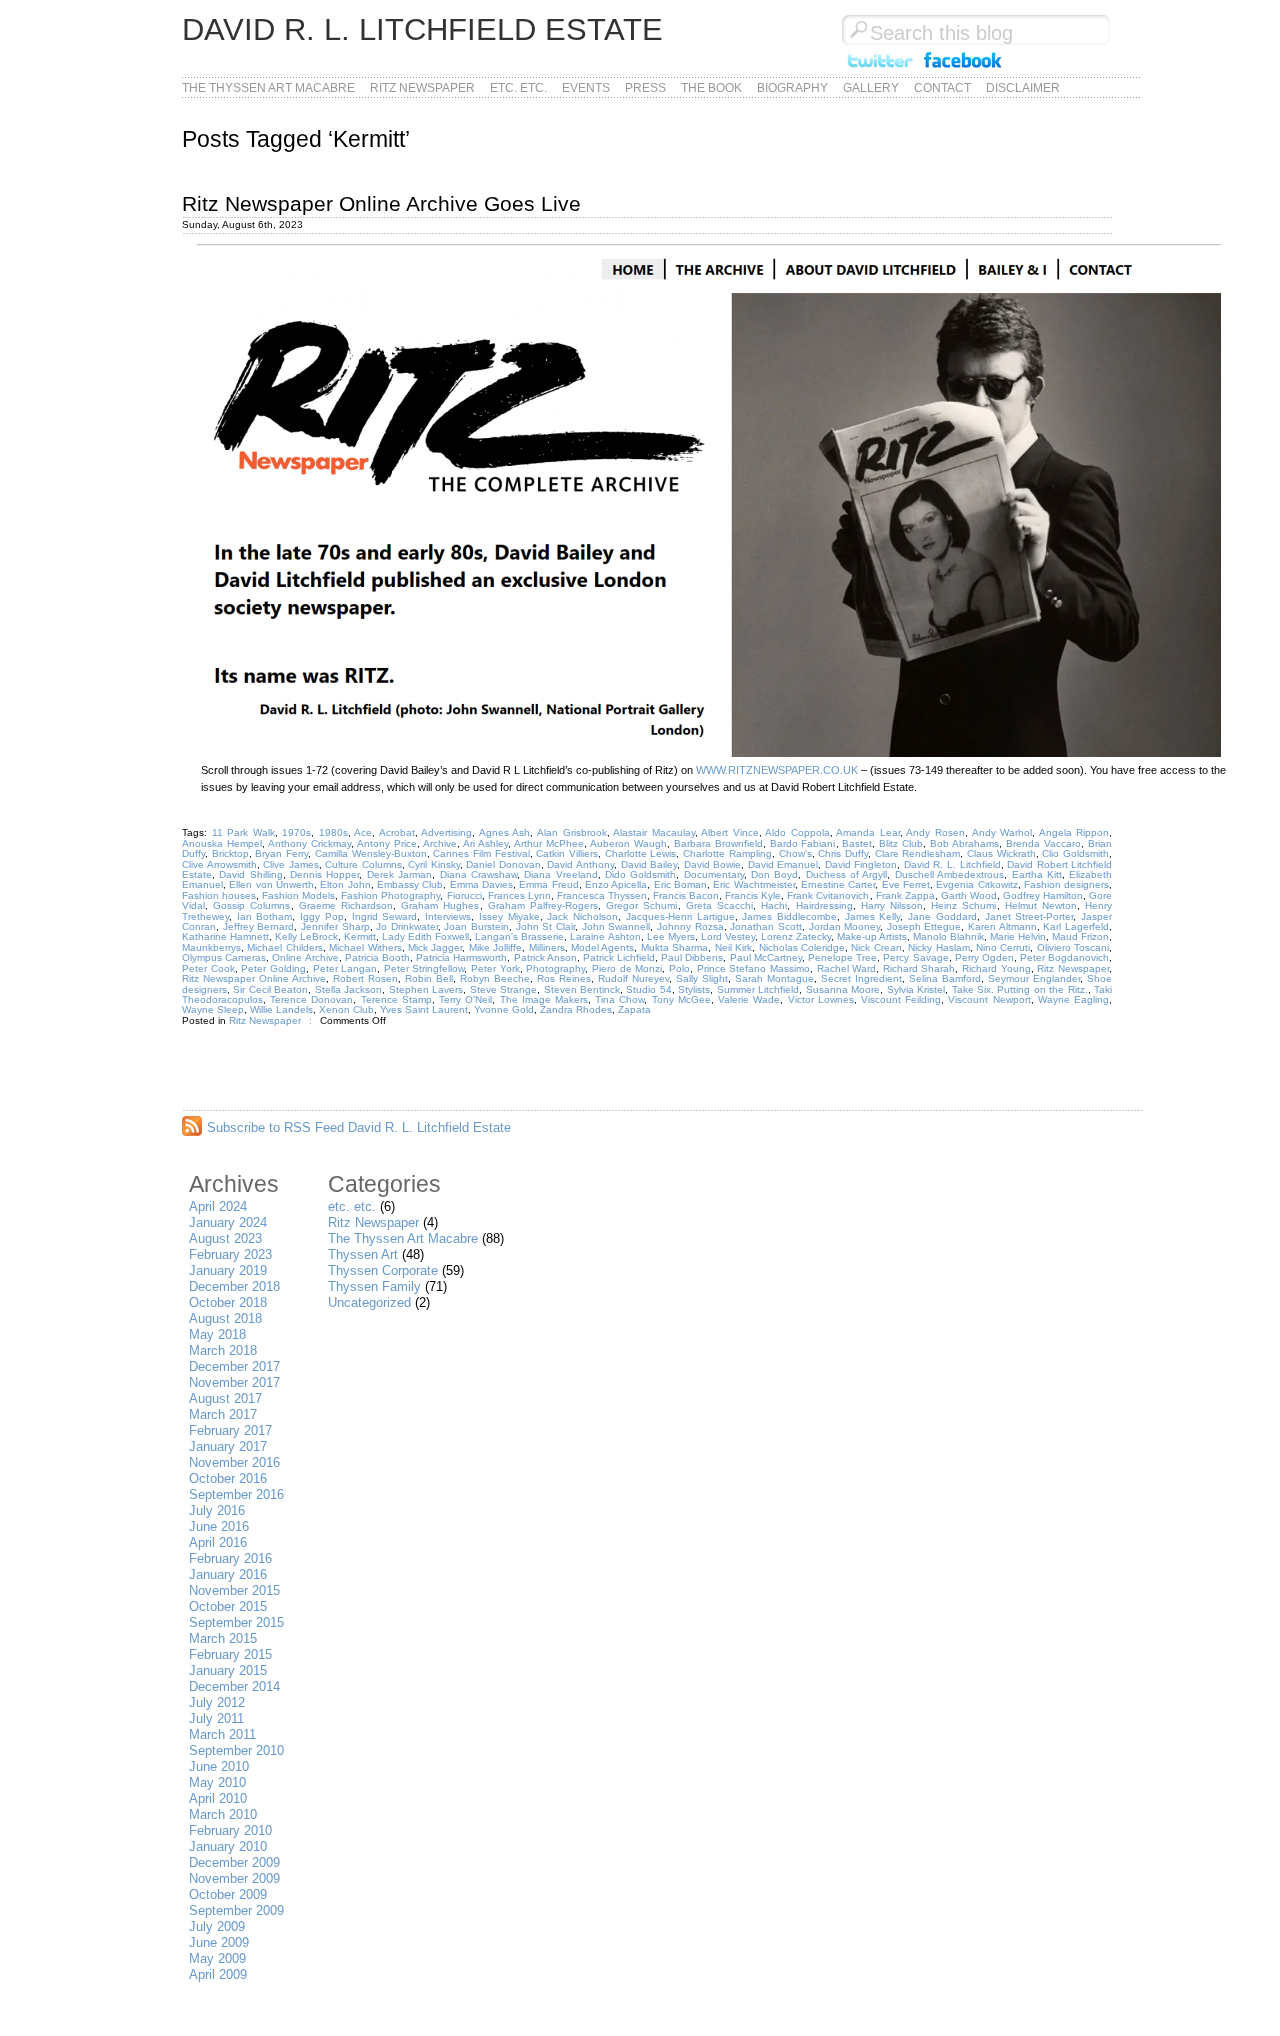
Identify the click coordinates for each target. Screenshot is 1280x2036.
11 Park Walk (243, 832)
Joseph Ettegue (924, 926)
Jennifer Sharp (335, 926)
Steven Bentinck (582, 989)
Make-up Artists (872, 936)
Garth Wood (969, 895)
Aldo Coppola (797, 832)
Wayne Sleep (213, 1009)
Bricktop (230, 853)
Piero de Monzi (627, 968)
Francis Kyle (753, 895)
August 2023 (225, 1238)
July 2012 (217, 1702)
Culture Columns (363, 864)
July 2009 (217, 1926)
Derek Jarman (399, 874)
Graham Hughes (440, 905)
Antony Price (387, 843)
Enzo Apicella (616, 884)
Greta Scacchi (719, 905)
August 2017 (225, 1398)
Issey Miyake (509, 916)
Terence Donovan (311, 999)
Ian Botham (265, 916)
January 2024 (228, 1222)
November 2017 (234, 1382)
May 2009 (217, 1958)
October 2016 (228, 1478)
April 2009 (218, 1974)
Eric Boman (680, 884)
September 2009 (236, 1910)
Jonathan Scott (766, 926)
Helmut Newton (1041, 905)
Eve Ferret (906, 884)
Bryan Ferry (281, 853)
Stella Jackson (348, 989)
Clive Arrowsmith (219, 864)
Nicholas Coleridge (802, 947)
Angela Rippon (1074, 832)
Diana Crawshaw (478, 874)
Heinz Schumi (963, 905)
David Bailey (649, 864)
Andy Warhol (1002, 832)
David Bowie (713, 864)
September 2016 (236, 1494)
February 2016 (230, 1558)
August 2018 (225, 1318)
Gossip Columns (251, 905)
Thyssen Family (374, 1286)
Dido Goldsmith (640, 874)
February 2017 (230, 1430)
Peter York (495, 968)
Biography (792, 88)
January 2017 (228, 1446)
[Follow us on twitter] (879, 68)
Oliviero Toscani (1073, 947)
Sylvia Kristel (916, 989)
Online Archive (305, 957)
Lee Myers (671, 936)
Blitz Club (901, 843)
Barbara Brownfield (718, 843)
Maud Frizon (1080, 936)
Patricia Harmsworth (461, 957)
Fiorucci (464, 895)
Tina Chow (619, 999)
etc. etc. (518, 88)
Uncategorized (369, 1302)
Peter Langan (345, 968)
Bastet (857, 843)
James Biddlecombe (789, 916)
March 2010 (223, 1814)
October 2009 (228, 1894)
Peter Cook (208, 968)
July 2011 (216, 1718)
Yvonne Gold (504, 1009)
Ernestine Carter (838, 884)
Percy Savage (915, 957)
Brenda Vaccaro (1043, 843)
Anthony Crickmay (309, 843)
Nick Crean (876, 947)
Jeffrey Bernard (259, 926)
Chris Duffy (843, 853)
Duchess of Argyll (847, 874)
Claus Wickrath (1001, 853)
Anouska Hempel (222, 843)
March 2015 (223, 1638)
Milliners (547, 947)
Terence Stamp (396, 999)
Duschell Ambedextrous (949, 874)
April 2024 (218, 1206)
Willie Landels (281, 1009)
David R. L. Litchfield (952, 864)
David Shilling (250, 874)
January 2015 (228, 1670)
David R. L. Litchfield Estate (422, 29)
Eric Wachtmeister (753, 884)
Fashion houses (219, 895)
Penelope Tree (842, 957)
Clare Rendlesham (918, 853)
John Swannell (616, 926)
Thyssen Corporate (383, 1270)
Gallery (871, 88)
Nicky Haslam (938, 947)
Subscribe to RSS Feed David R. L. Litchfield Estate (359, 1127)
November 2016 (234, 1462)
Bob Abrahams (964, 843)
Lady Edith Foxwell (425, 936)
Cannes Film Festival (481, 853)
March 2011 (222, 1734)
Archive (440, 843)
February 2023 (230, 1254)
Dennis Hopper (324, 874)
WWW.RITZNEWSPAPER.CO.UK (777, 770)
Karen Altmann (1002, 926)
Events (586, 88)
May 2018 (217, 1334)
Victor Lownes (821, 999)
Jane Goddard (942, 916)
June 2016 (219, 1526)
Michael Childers (284, 947)
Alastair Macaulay (654, 832)
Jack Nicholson (582, 916)
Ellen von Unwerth (271, 884)
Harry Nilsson (892, 905)
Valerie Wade (749, 999)
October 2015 (228, 1606)
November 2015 (234, 1590)
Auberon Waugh (628, 843)
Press (645, 88)
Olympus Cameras (224, 957)
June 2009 (219, 1942)
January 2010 (228, 1846)
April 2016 (218, 1542)
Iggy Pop (322, 916)
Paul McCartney (766, 957)
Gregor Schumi (641, 905)
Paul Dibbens (692, 957)
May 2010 (217, 1782)
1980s (333, 832)
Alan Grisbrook (572, 832)
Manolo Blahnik (948, 936)
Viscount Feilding (901, 999)
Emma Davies (481, 884)
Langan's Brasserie (519, 936)
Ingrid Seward (385, 916)
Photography (555, 968)
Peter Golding (273, 968)
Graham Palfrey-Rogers (543, 905)
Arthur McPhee (549, 843)
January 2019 (228, 1270)
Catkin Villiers (567, 853)
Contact (942, 88)
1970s (296, 832)
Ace (363, 832)
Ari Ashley (485, 843)
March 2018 (223, 1350)
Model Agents (602, 947)
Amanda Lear (868, 832)
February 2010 (230, 1830)
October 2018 (228, 1302)
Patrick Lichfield (619, 957)
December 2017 (234, 1366)
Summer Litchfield (758, 989)
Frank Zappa (905, 895)
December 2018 (234, 1286)
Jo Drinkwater (407, 926)
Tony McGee (681, 999)
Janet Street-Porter (1029, 916)
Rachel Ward (847, 968)
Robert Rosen (365, 978)
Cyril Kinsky (434, 864)
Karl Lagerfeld (1076, 926)
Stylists (694, 989)
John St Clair (545, 926)
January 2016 (228, 1574)
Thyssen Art (363, 1254)
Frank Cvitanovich (828, 895)
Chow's (795, 853)
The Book (711, 88)
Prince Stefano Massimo (753, 968)
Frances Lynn (519, 895)
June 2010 (219, 1766)
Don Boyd (774, 874)
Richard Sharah (919, 968)
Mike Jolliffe (495, 947)
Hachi (774, 905)
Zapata (634, 1009)
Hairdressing (824, 905)
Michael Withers (365, 947)
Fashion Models (298, 895)
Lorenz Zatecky (796, 936)
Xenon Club (346, 1009)
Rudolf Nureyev (633, 978)
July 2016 (217, 1510)
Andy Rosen (935, 832)
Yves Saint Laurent (424, 1009)
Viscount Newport (989, 999)
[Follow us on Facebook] (963, 68)
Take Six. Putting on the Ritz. (1020, 989)
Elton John (345, 884)
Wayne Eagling (1073, 999)
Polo (679, 968)
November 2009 (234, 1878)
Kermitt (360, 936)
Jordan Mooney (845, 926)
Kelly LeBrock (306, 936)
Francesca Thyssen (602, 895)
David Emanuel (783, 864)
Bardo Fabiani (803, 843)
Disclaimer (1023, 88)
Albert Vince (730, 832)
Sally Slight (702, 978)
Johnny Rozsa (690, 926)
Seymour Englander (1034, 978)
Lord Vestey (728, 936)
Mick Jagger (435, 947)
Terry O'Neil (465, 999)
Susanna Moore (843, 989)
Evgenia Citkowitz (976, 884)
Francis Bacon (686, 895)
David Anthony (580, 864)
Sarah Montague (774, 978)
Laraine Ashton (605, 936)
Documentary (714, 874)
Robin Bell (429, 978)
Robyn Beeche (495, 978)
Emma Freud (548, 884)
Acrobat (397, 832)
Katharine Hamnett (225, 936)
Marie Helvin (1018, 936)
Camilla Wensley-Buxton (371, 853)
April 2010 (218, 1798)
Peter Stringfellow (424, 968)
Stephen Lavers (426, 989)
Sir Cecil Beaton (270, 989)
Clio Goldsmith (1075, 853)
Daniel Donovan (503, 864)
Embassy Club (410, 884)
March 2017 (223, 1414)
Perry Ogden (984, 957)
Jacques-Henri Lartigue (680, 916)
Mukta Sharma (674, 947)
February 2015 (230, 1654)
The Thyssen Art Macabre (268, 88)
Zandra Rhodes (576, 1009)
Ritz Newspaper (422, 88)
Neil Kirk (733, 947)
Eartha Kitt (1037, 874)
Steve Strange (503, 989)
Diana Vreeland (560, 874)
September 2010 (236, 1750)
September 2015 (236, 1622)
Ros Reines (564, 978)
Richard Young (996, 968)
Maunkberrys (211, 947)
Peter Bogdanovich (1064, 957)
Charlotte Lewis (641, 853)
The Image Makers (544, 999)
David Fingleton (861, 864)
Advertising (446, 832)
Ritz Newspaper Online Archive (254, 978)
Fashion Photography (390, 895)
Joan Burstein (476, 926)
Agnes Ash (505, 832)
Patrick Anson (545, 957)
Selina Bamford (945, 978)
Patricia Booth (377, 957)
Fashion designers (1066, 884)
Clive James (291, 864)
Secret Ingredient (861, 978)
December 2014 (234, 1686)
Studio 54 (648, 989)
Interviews (448, 916)
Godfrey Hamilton (1043, 895)
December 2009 (234, 1862)
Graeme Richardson (346, 905)
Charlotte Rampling (727, 853)
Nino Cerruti (1003, 947)
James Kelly (873, 916)
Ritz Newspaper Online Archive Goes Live (381, 203)
